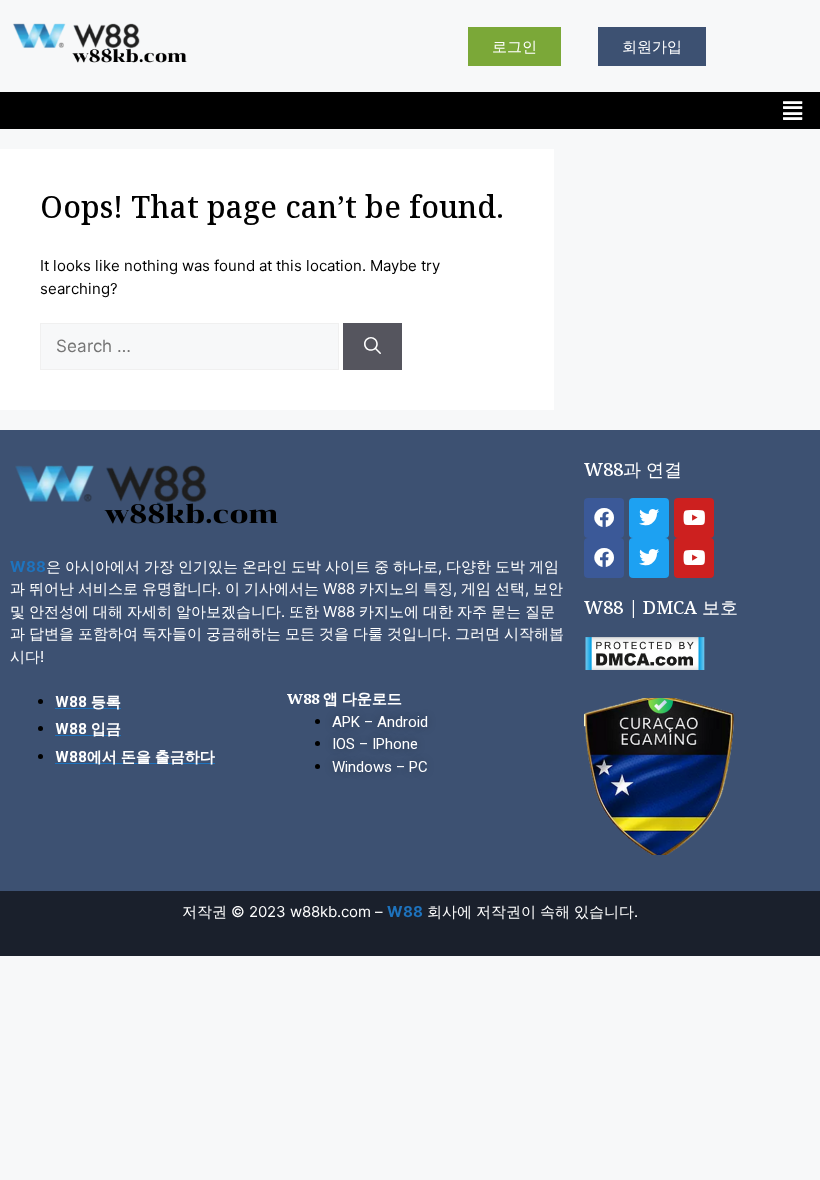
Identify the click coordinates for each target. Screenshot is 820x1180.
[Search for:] (191, 346)
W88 (28, 566)
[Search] (372, 347)
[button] (793, 110)
